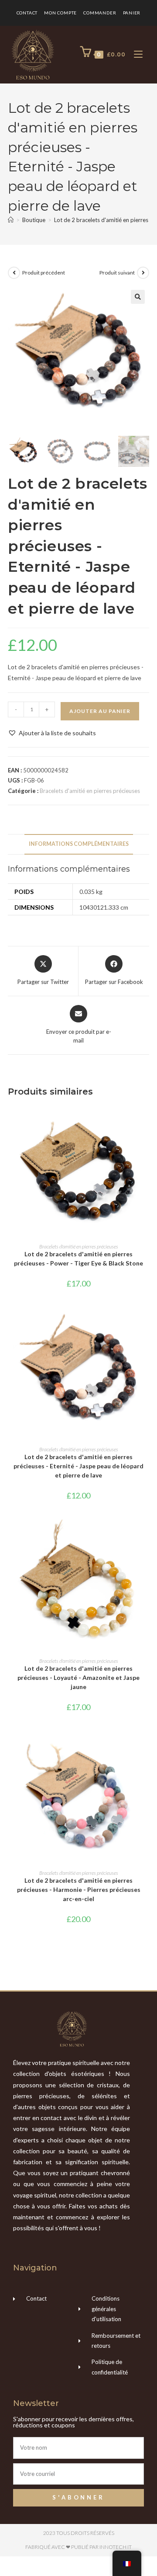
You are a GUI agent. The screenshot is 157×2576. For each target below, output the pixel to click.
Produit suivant (117, 273)
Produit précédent (44, 273)
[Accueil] (11, 220)
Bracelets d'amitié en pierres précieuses (90, 791)
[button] (138, 297)
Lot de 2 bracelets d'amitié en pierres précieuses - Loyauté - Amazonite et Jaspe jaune (78, 1677)
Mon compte (60, 13)
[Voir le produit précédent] (14, 273)
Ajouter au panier (100, 711)
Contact (27, 13)
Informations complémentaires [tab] (79, 844)
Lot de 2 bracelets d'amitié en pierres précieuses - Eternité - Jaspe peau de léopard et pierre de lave (78, 1466)
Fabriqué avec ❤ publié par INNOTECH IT (78, 2547)
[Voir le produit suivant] (143, 273)
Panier (132, 13)
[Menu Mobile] (135, 54)
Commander (100, 13)
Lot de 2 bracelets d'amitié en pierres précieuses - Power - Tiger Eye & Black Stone (78, 1258)
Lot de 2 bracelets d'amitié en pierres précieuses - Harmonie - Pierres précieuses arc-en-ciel (79, 1889)
